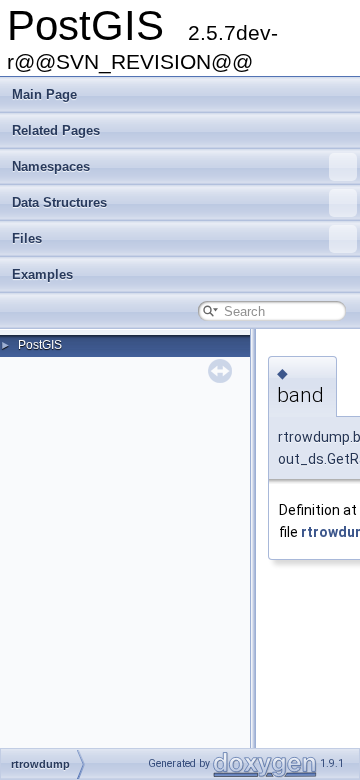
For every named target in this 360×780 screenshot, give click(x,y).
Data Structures (59, 202)
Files (27, 238)
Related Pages (56, 130)
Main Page (44, 94)
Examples (42, 274)
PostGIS (40, 345)
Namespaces (51, 166)
